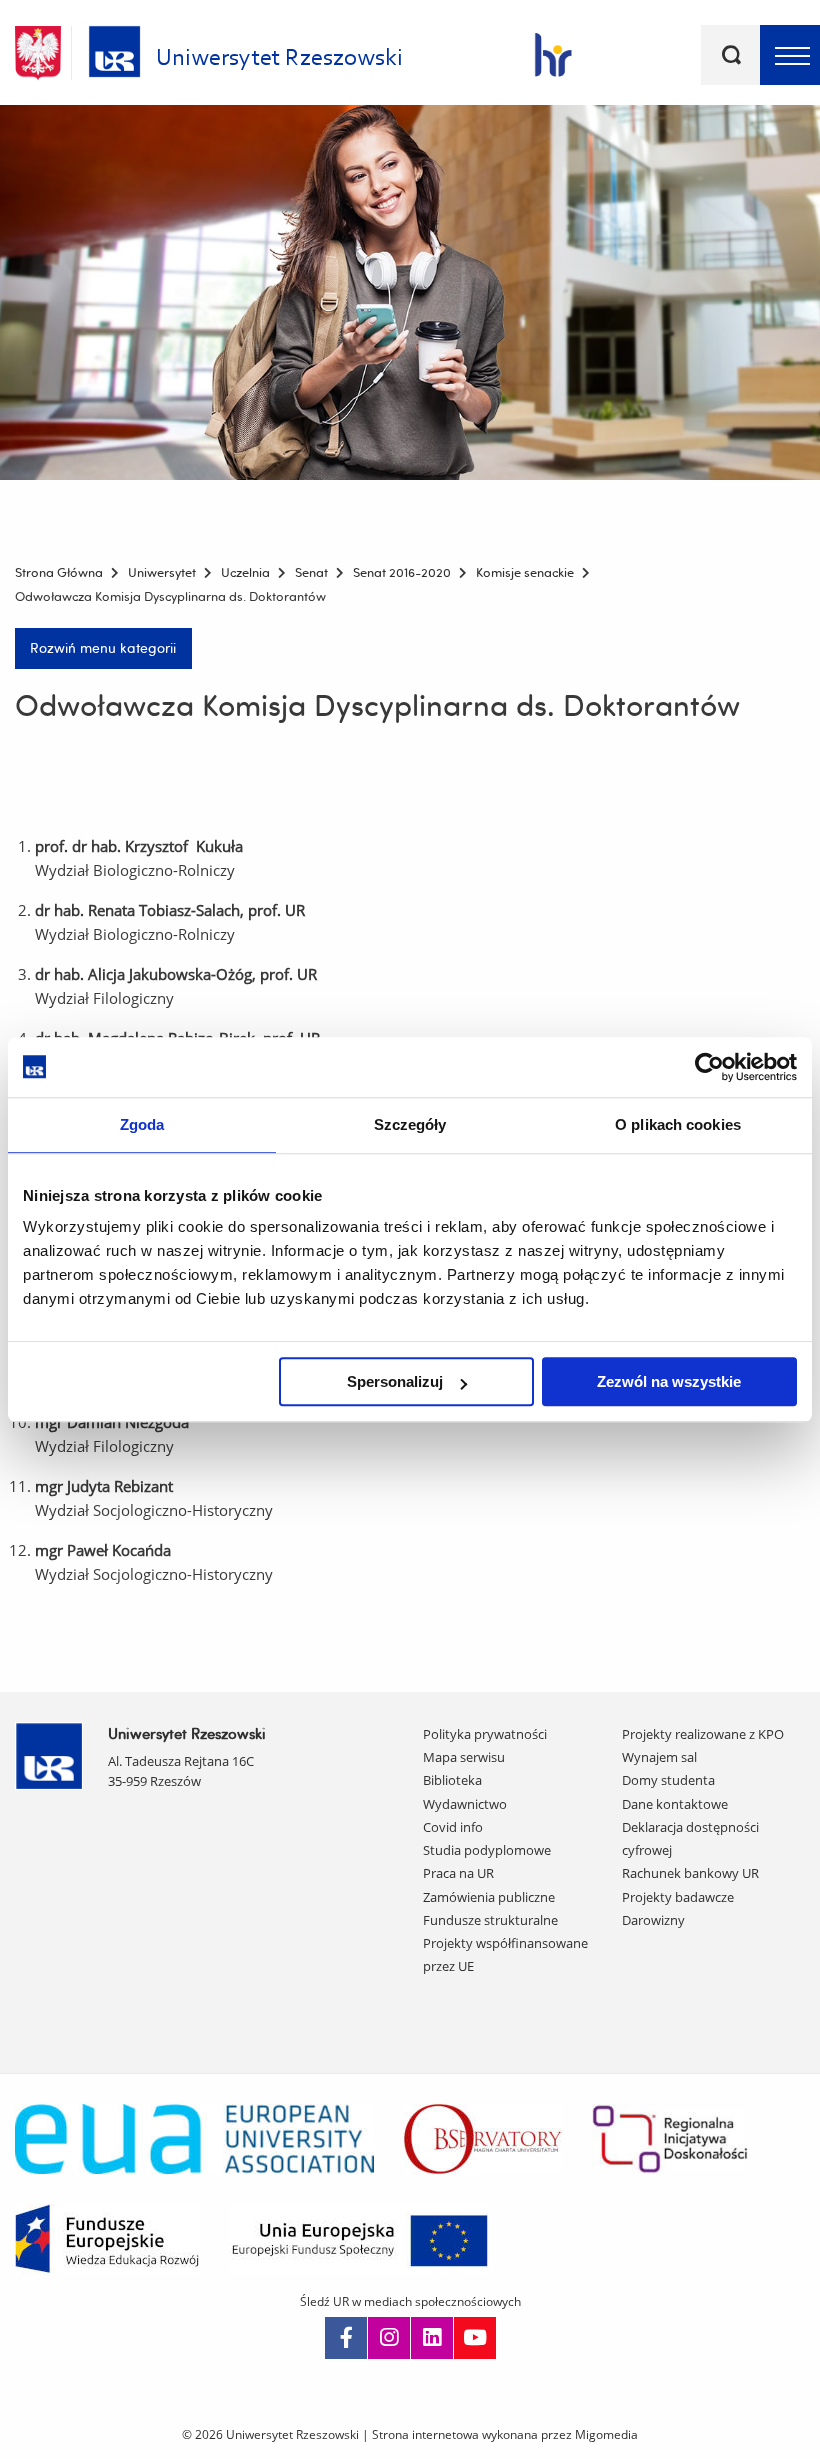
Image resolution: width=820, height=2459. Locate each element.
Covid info (453, 1827)
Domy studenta (668, 1780)
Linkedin (432, 2338)
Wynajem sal (659, 1757)
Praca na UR (458, 1873)
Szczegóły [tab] (410, 1124)
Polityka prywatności (485, 1734)
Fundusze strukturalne (490, 1920)
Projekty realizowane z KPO (703, 1734)
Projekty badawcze (678, 1897)
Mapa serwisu (464, 1757)
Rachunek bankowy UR (690, 1873)
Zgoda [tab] (142, 1124)
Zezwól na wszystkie (669, 1381)
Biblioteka (452, 1780)
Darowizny (653, 1920)
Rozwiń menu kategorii (103, 647)
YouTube (475, 2338)
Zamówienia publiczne (489, 1897)
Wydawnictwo (465, 1804)
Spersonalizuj (395, 1381)
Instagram (389, 2338)
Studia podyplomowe (487, 1850)
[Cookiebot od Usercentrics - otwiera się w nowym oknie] (709, 1067)
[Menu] (790, 55)
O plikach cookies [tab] (678, 1124)
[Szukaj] (731, 55)
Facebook (346, 2338)
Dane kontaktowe (675, 1804)
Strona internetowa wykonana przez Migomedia (505, 2434)
